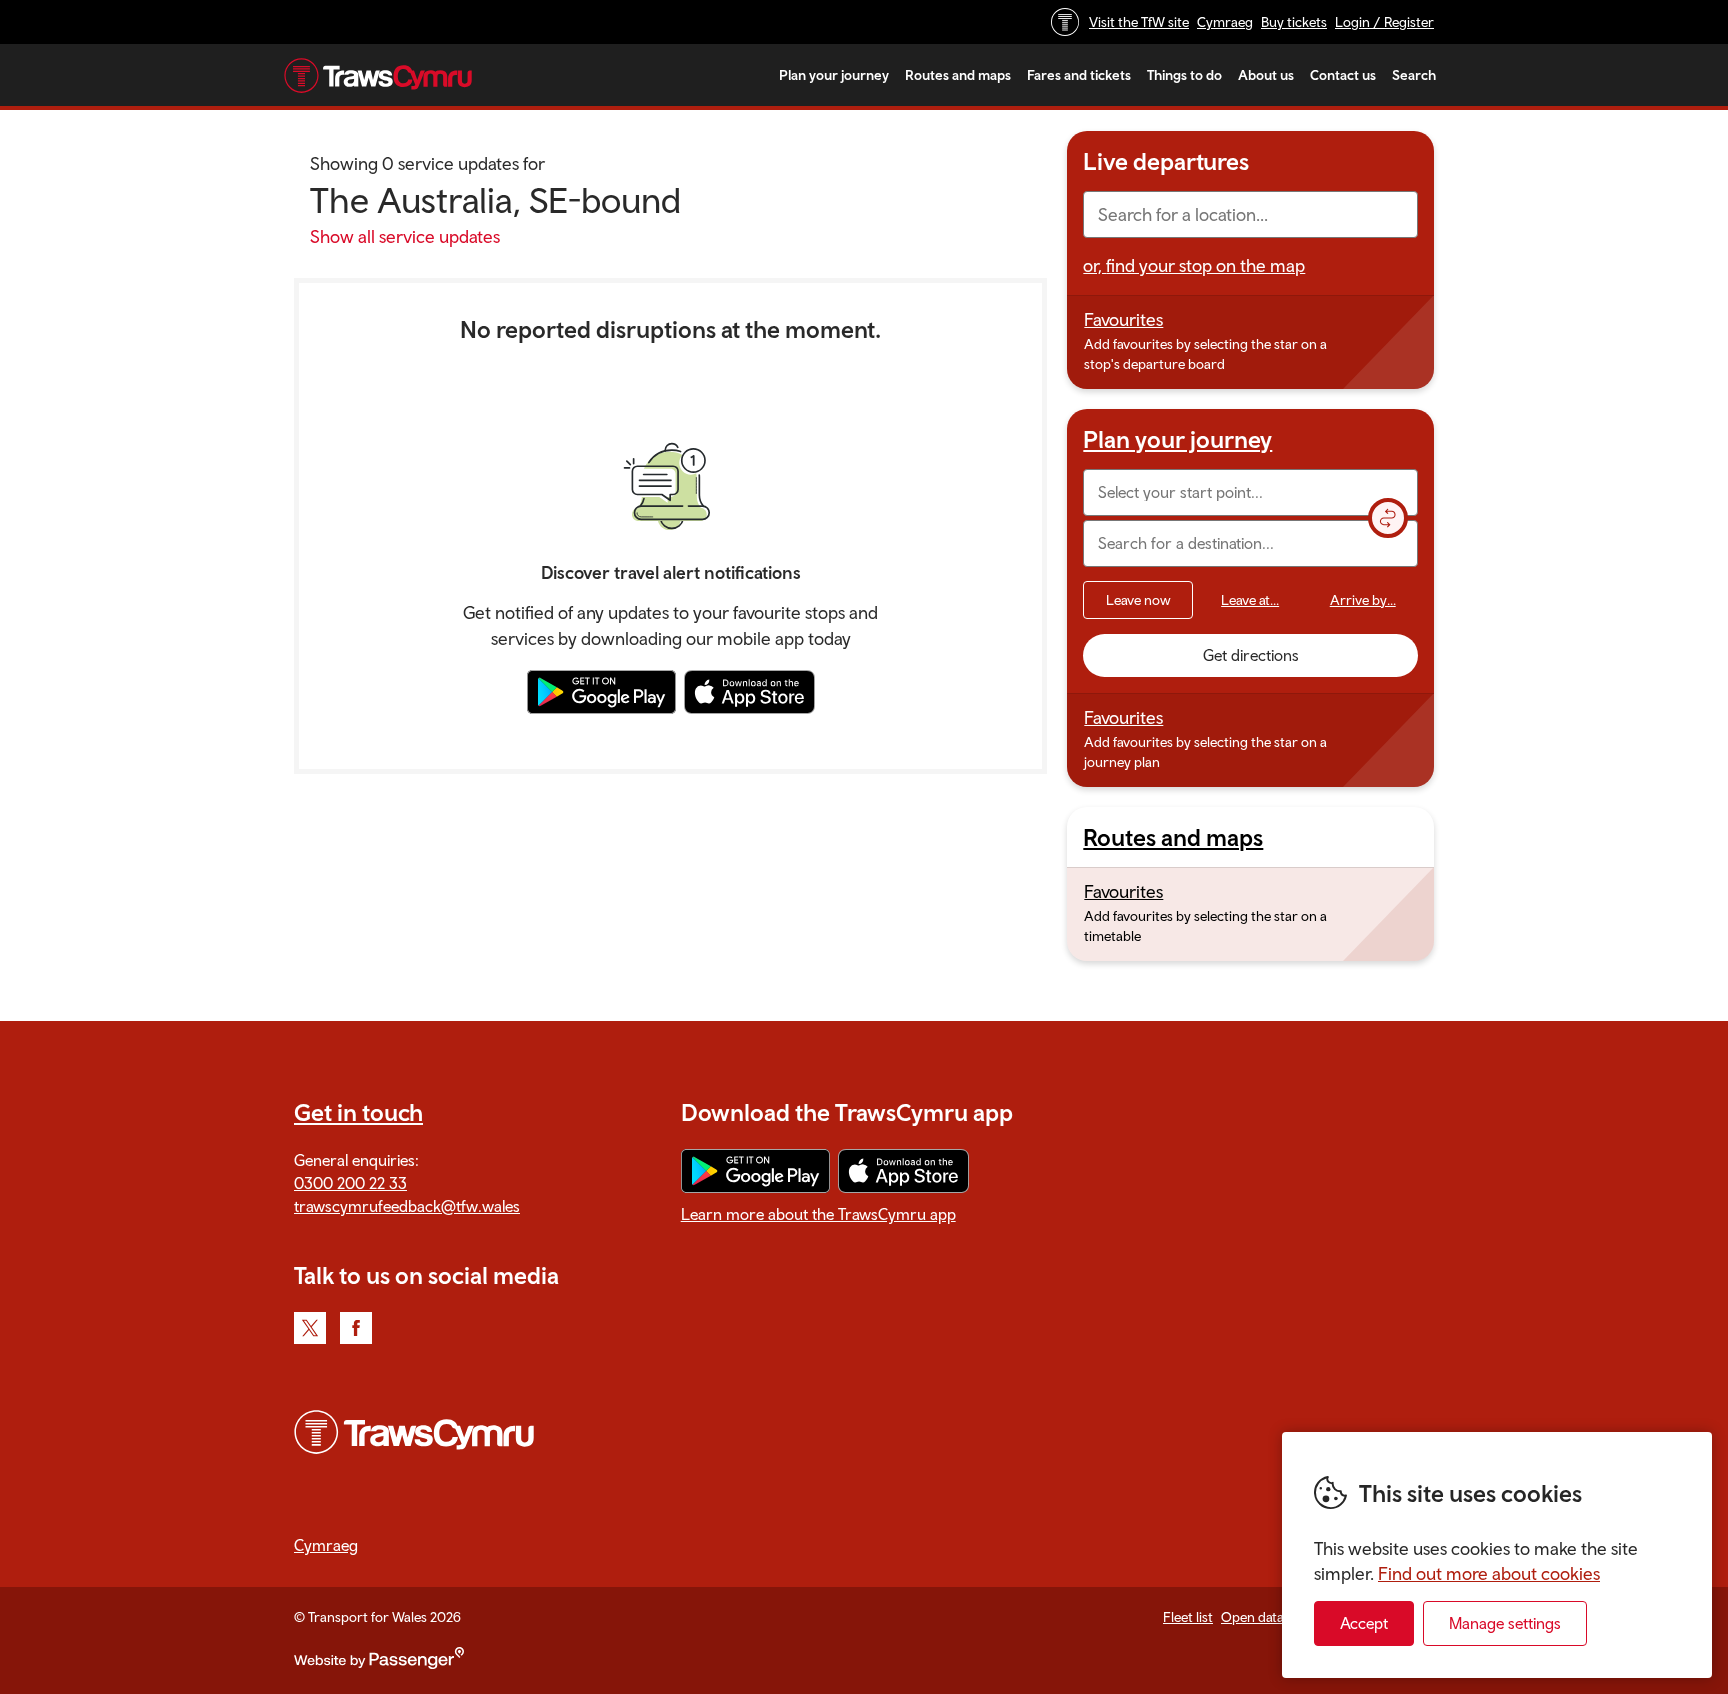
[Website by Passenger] (379, 1664)
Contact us (1343, 75)
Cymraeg (1225, 22)
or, (1194, 265)
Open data (1252, 1617)
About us (1266, 75)
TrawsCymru (378, 75)
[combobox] (1250, 214)
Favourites (1123, 320)
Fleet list (1188, 1617)
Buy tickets (1294, 22)
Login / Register (1384, 22)
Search (1414, 75)
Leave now (1138, 600)
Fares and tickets (1079, 75)
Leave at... (1250, 600)
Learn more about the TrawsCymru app (818, 1214)
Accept (1364, 1623)
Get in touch (358, 1112)
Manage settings (1505, 1623)
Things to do (1184, 75)
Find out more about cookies (1489, 1573)
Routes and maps (958, 75)
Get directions (1251, 655)
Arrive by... (1363, 600)
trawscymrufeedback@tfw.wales (407, 1206)
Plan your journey (834, 75)
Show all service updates (405, 236)
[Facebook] (356, 1328)
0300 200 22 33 (350, 1183)
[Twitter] (310, 1328)
